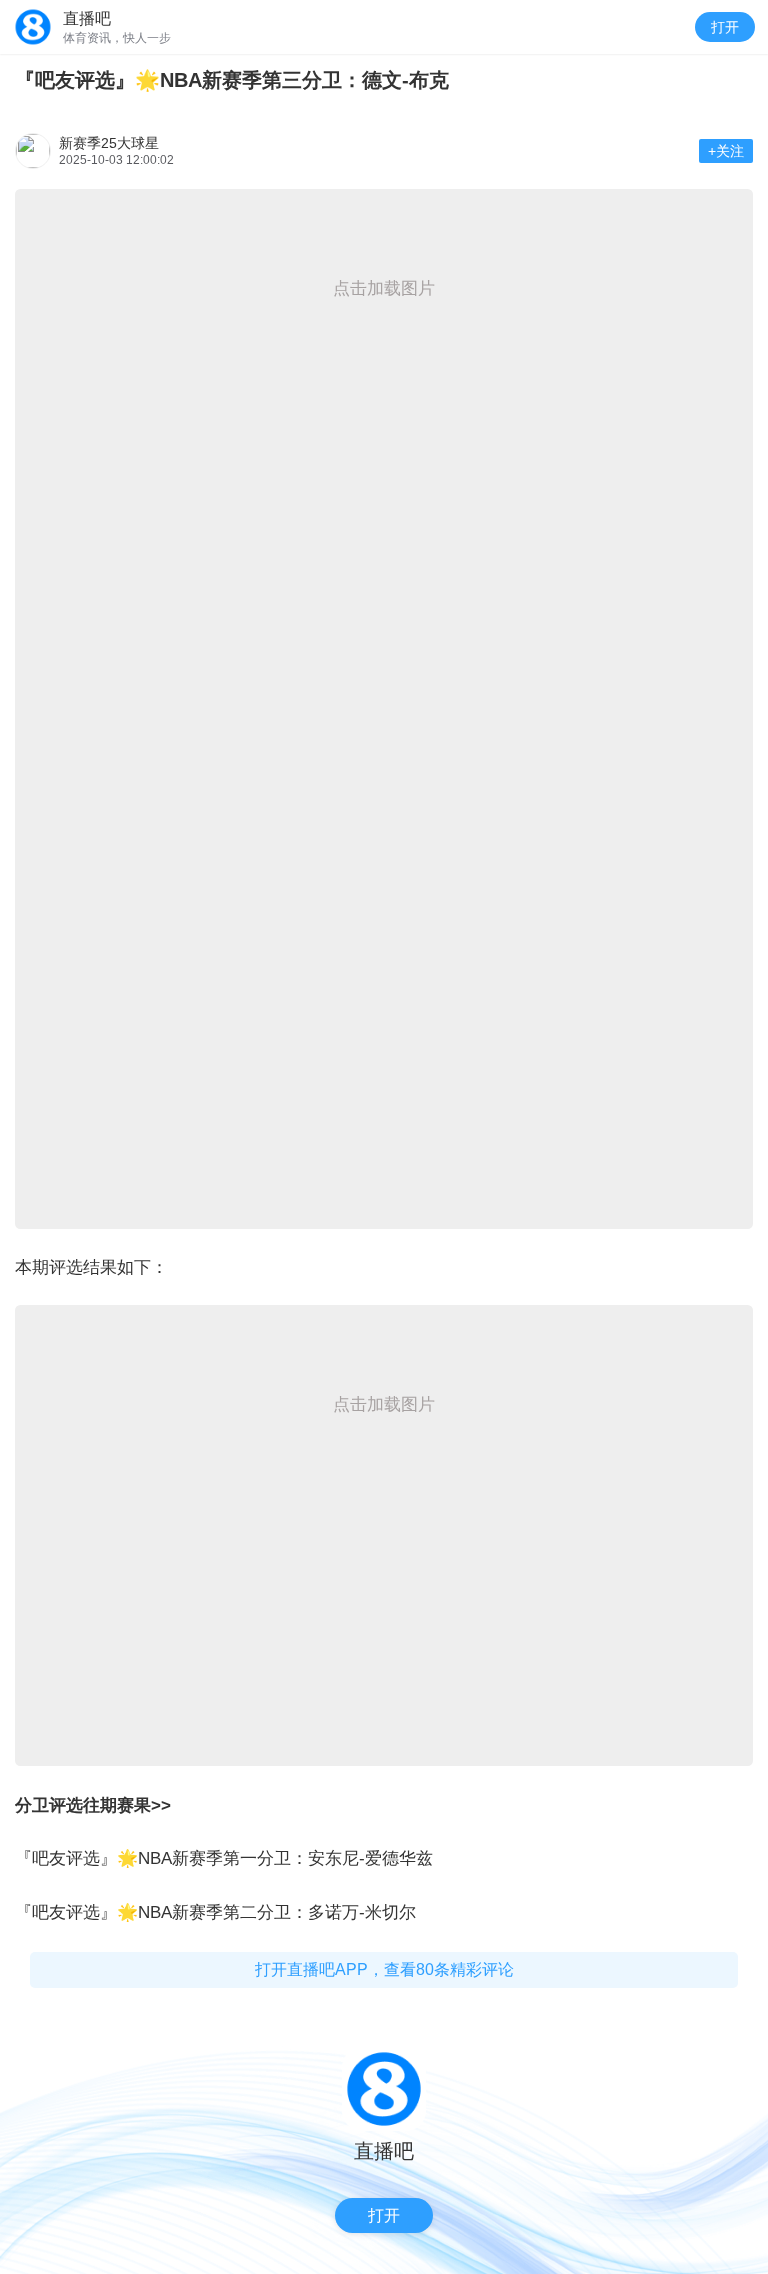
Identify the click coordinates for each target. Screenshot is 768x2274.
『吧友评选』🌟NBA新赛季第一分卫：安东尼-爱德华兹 (224, 1858)
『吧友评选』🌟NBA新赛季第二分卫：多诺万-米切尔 (215, 1912)
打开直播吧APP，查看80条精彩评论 (384, 1969)
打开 (725, 27)
